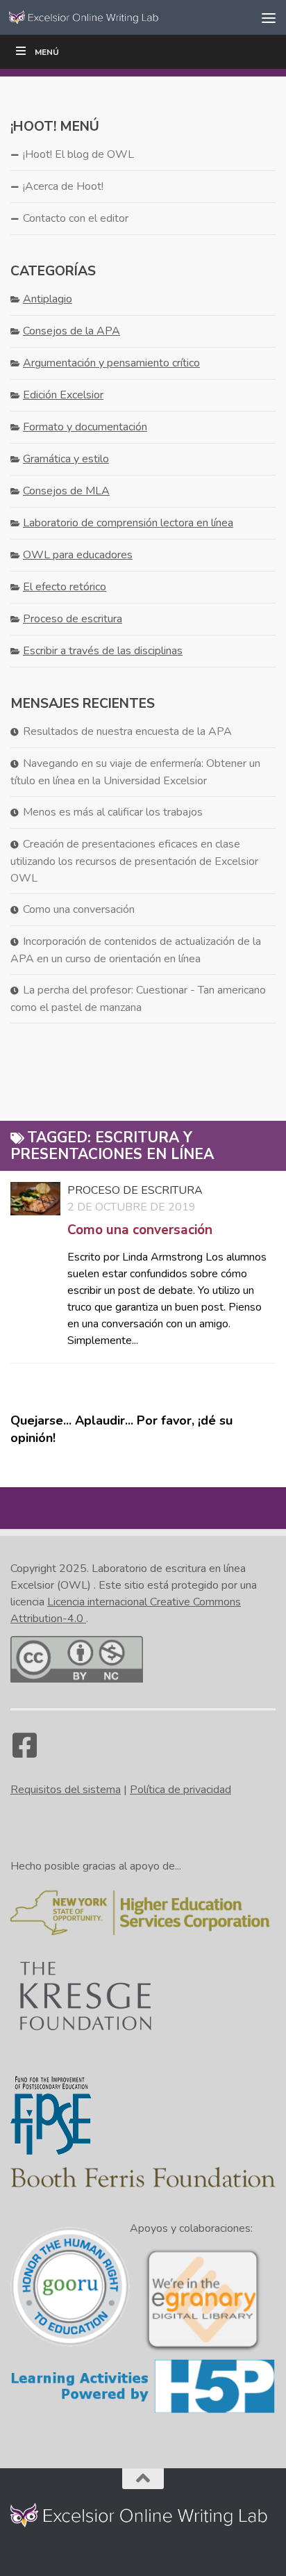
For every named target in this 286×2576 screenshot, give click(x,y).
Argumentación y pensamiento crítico (111, 363)
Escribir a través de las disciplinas (103, 651)
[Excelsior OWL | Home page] (112, 17)
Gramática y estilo (66, 459)
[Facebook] (24, 1752)
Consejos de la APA (71, 331)
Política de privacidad (180, 1790)
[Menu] (269, 17)
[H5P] (143, 2411)
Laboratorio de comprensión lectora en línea (128, 523)
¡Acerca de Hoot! (63, 186)
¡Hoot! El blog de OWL (78, 154)
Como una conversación (140, 1230)
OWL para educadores (78, 555)
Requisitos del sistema (66, 1790)
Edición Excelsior (63, 395)
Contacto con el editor (76, 218)
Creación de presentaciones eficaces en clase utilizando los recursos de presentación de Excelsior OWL (134, 861)
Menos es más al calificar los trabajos (113, 812)
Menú (47, 52)
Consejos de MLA (66, 491)
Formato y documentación (85, 427)
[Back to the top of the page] (143, 2479)
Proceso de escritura (135, 1190)
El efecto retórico (65, 587)
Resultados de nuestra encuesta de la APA (127, 731)
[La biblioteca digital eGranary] (203, 2350)
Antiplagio (48, 299)
